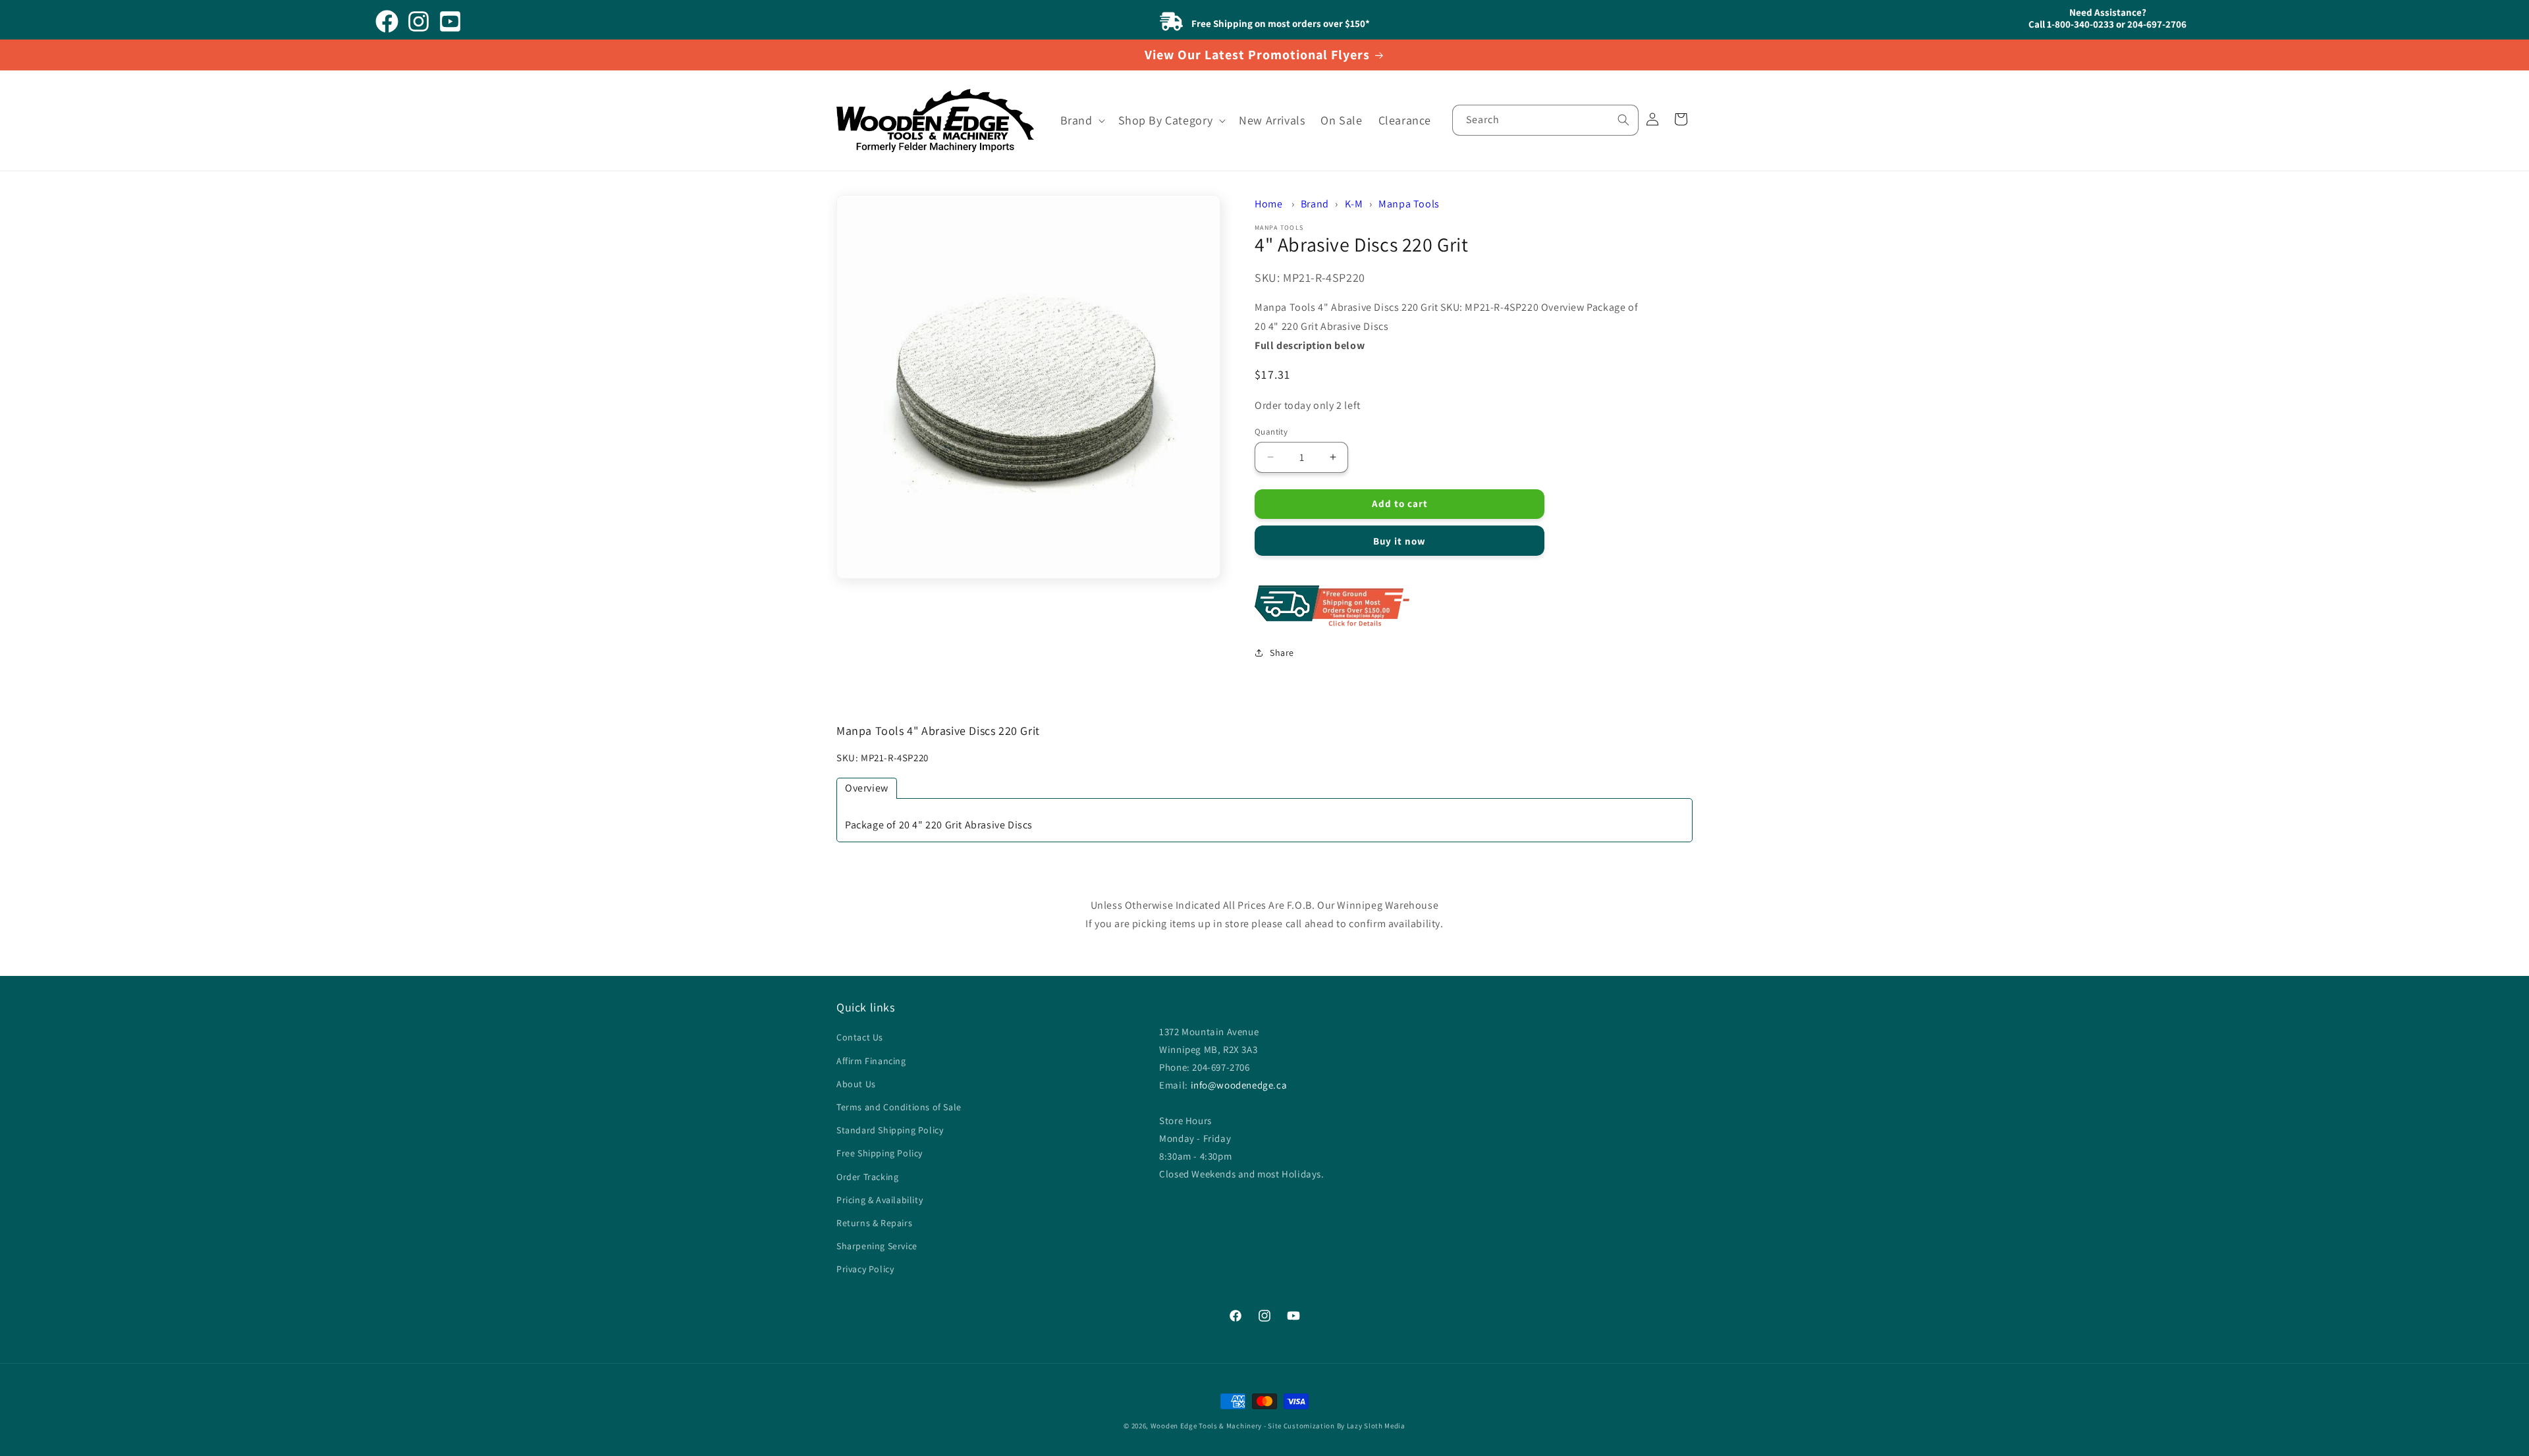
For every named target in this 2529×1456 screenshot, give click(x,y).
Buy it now (1400, 541)
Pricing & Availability (880, 1200)
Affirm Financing (871, 1061)
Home (1268, 204)
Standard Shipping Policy (890, 1130)
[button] (1081, 120)
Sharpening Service (877, 1246)
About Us (856, 1084)
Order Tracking (867, 1177)
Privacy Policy (865, 1269)
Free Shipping (1452, 607)
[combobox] (1545, 120)
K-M (1354, 204)
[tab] (867, 788)
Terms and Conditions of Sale (899, 1107)
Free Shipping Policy (880, 1153)
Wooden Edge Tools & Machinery (1206, 1426)
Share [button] (1282, 652)
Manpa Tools (1409, 204)
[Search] (1623, 120)
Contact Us (860, 1038)
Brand (1315, 204)
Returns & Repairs (874, 1223)
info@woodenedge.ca (1239, 1085)
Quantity (1271, 431)
